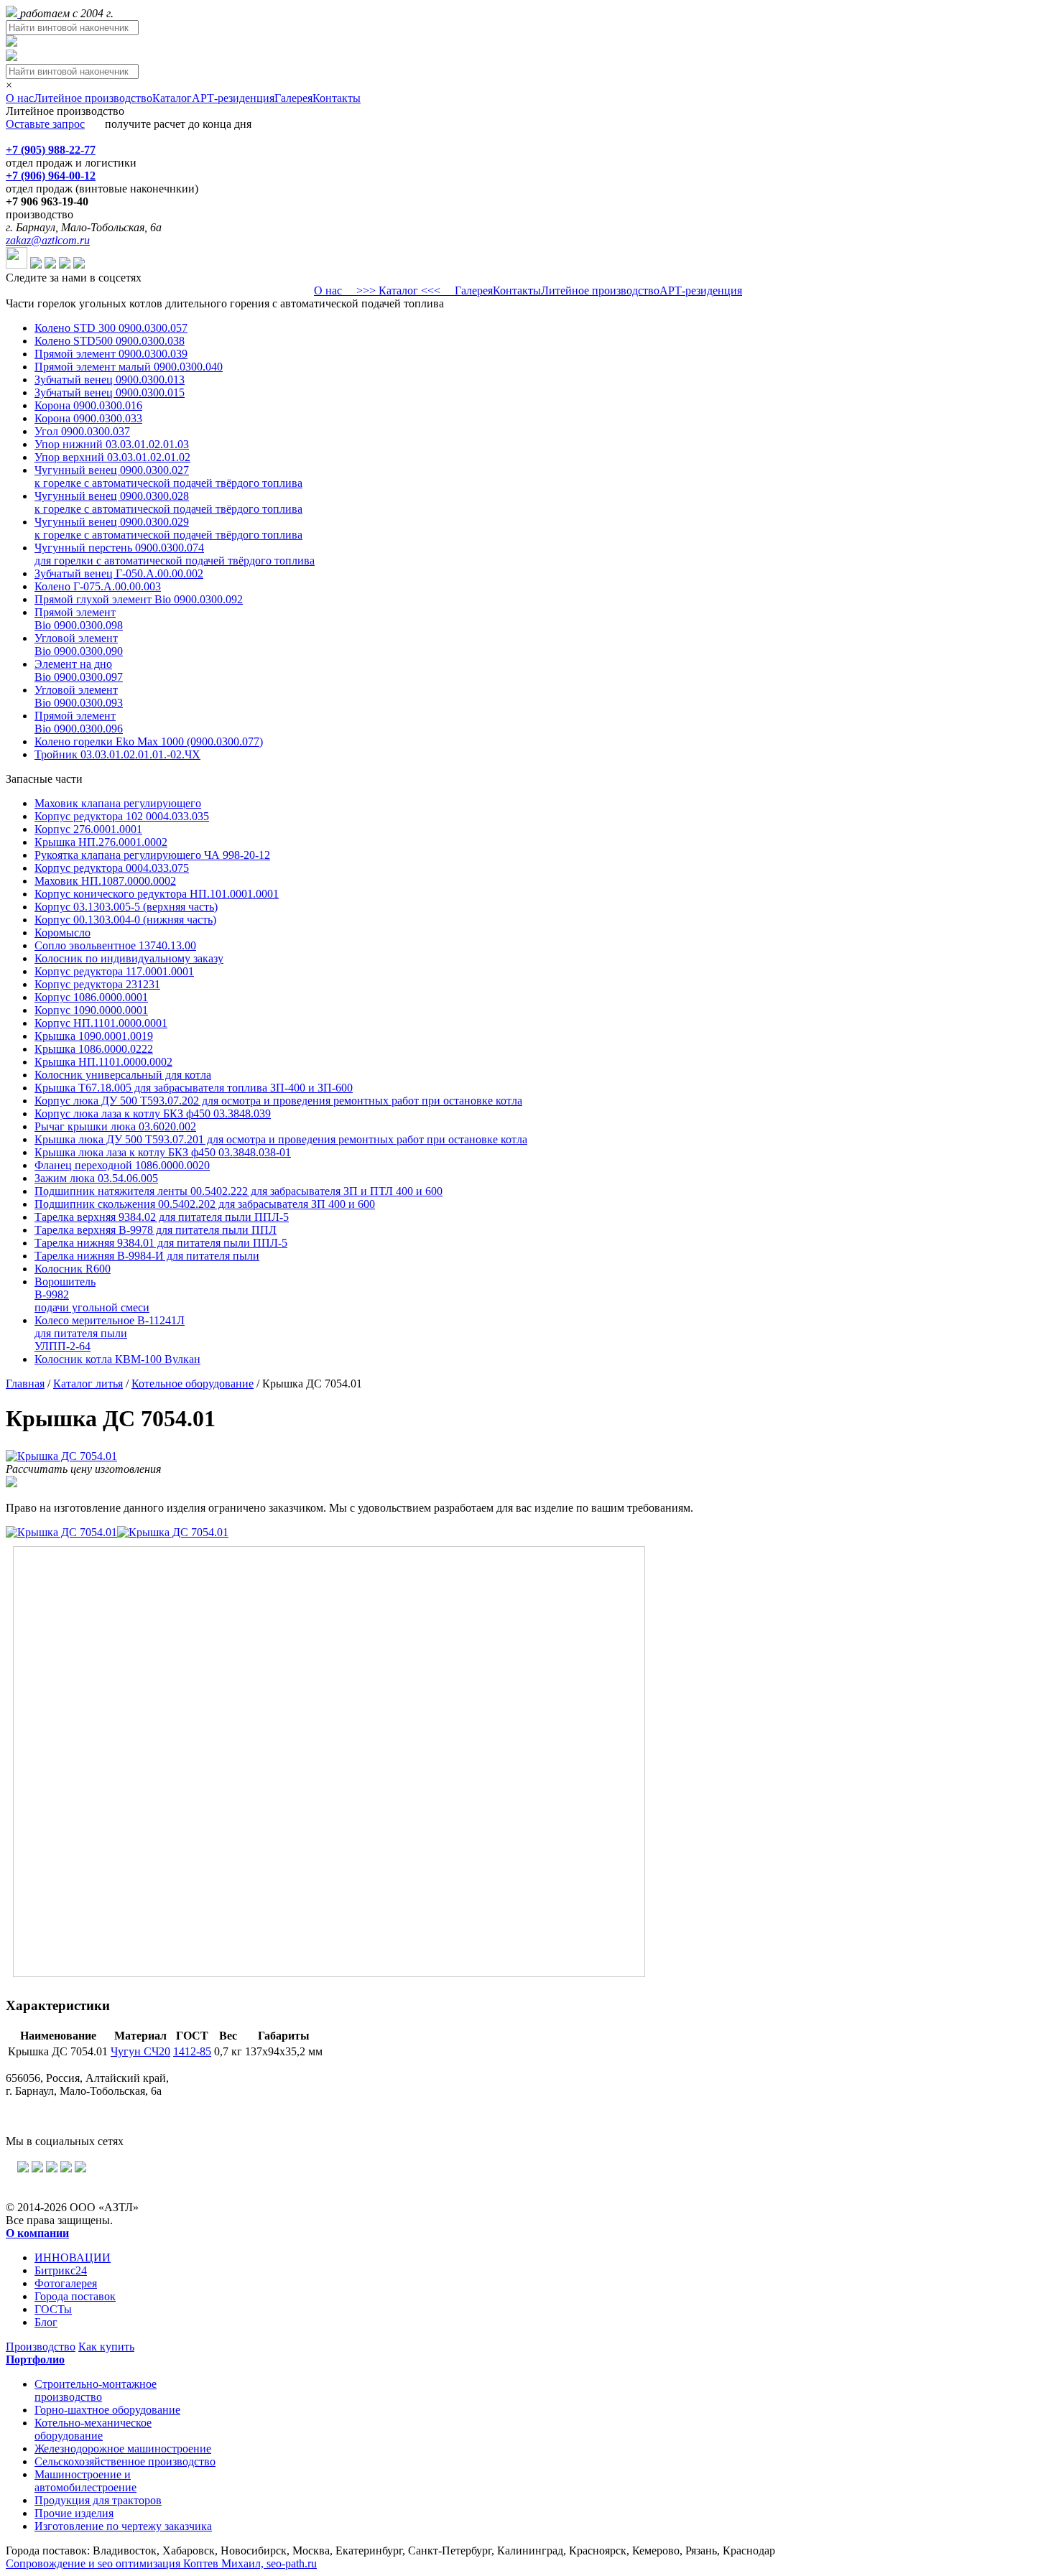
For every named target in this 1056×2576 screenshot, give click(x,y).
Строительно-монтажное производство (96, 2390)
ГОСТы (53, 2309)
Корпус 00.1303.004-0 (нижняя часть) (125, 920)
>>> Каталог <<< (398, 290)
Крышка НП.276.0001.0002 (101, 842)
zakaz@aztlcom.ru (48, 240)
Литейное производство (93, 98)
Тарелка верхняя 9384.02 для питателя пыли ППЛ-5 (162, 1217)
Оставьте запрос (45, 124)
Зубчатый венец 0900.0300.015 (110, 392)
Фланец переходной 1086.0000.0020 (122, 1165)
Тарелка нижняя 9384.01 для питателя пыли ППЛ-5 (161, 1243)
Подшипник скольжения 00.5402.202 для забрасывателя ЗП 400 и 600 (205, 1204)
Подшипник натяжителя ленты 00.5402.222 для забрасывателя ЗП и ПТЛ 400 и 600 (238, 1191)
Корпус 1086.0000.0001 (91, 997)
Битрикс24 (61, 2270)
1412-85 (192, 2051)
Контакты (337, 98)
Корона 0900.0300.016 (88, 405)
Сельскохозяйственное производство (125, 2461)
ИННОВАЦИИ (73, 2258)
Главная (25, 1384)
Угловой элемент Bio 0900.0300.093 (79, 696)
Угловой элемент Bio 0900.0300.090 (79, 645)
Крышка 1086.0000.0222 (94, 1049)
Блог (46, 2322)
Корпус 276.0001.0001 (88, 829)
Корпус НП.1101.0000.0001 (101, 1023)
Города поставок (75, 2296)
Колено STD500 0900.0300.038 (110, 341)
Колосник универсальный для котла (123, 1075)
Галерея (293, 98)
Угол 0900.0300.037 (82, 431)
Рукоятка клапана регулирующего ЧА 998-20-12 (152, 855)
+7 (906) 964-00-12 (51, 176)
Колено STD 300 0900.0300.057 (111, 328)
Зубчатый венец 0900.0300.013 (110, 380)
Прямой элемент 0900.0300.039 (111, 354)
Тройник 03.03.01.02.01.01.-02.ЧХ (117, 754)
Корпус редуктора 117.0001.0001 (114, 971)
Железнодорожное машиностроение (123, 2449)
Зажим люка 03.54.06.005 (96, 1178)
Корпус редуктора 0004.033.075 (112, 868)
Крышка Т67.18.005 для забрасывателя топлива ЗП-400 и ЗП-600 (194, 1088)
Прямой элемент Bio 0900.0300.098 (79, 619)
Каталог (172, 98)
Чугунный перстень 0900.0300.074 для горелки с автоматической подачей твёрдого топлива (175, 554)
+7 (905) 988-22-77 (51, 150)
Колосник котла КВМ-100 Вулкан (117, 1359)
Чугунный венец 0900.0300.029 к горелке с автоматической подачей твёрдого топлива (168, 528)
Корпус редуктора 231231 (97, 984)
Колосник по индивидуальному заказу (129, 958)
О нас (20, 98)
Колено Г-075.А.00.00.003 (98, 586)
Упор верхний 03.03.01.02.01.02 (112, 457)
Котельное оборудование (193, 1384)
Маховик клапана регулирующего (118, 803)
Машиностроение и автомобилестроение (85, 2481)
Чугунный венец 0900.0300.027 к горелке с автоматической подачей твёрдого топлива (168, 476)
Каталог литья (88, 1384)
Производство (41, 2347)
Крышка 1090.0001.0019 (94, 1036)
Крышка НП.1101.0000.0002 (103, 1062)
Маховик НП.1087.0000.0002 (105, 881)
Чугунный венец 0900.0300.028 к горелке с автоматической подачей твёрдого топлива (168, 502)
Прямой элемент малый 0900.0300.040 (129, 367)
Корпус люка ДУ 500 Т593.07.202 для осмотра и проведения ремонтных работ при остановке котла (278, 1101)
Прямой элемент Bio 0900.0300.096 (79, 722)
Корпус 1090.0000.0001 (91, 1010)
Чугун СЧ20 (140, 2051)
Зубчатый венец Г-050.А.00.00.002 (119, 573)
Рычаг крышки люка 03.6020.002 (115, 1126)
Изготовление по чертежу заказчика (123, 2526)
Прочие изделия (74, 2513)
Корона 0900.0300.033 (88, 418)
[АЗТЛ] (13, 13)
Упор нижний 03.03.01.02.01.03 (112, 444)
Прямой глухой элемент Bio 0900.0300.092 (139, 599)
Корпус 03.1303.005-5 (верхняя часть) (126, 907)
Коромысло (62, 933)
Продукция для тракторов (98, 2500)
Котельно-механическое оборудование (93, 2429)
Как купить (106, 2347)
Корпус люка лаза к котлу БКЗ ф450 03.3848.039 (153, 1113)
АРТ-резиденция (233, 98)
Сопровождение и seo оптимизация (161, 2563)
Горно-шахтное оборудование (107, 2410)
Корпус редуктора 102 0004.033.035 (122, 816)
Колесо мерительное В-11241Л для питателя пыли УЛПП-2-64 (110, 1333)
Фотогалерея (66, 2283)
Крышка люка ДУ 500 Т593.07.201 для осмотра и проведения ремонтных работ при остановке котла (281, 1139)
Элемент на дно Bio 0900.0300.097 (79, 670)
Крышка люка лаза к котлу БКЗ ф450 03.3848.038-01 (163, 1152)
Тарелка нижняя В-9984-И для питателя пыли (147, 1256)
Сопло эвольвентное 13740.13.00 (115, 945)
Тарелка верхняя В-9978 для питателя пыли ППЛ (156, 1230)
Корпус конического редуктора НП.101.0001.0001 (157, 894)
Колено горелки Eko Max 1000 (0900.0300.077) (149, 741)
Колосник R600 (73, 1269)
